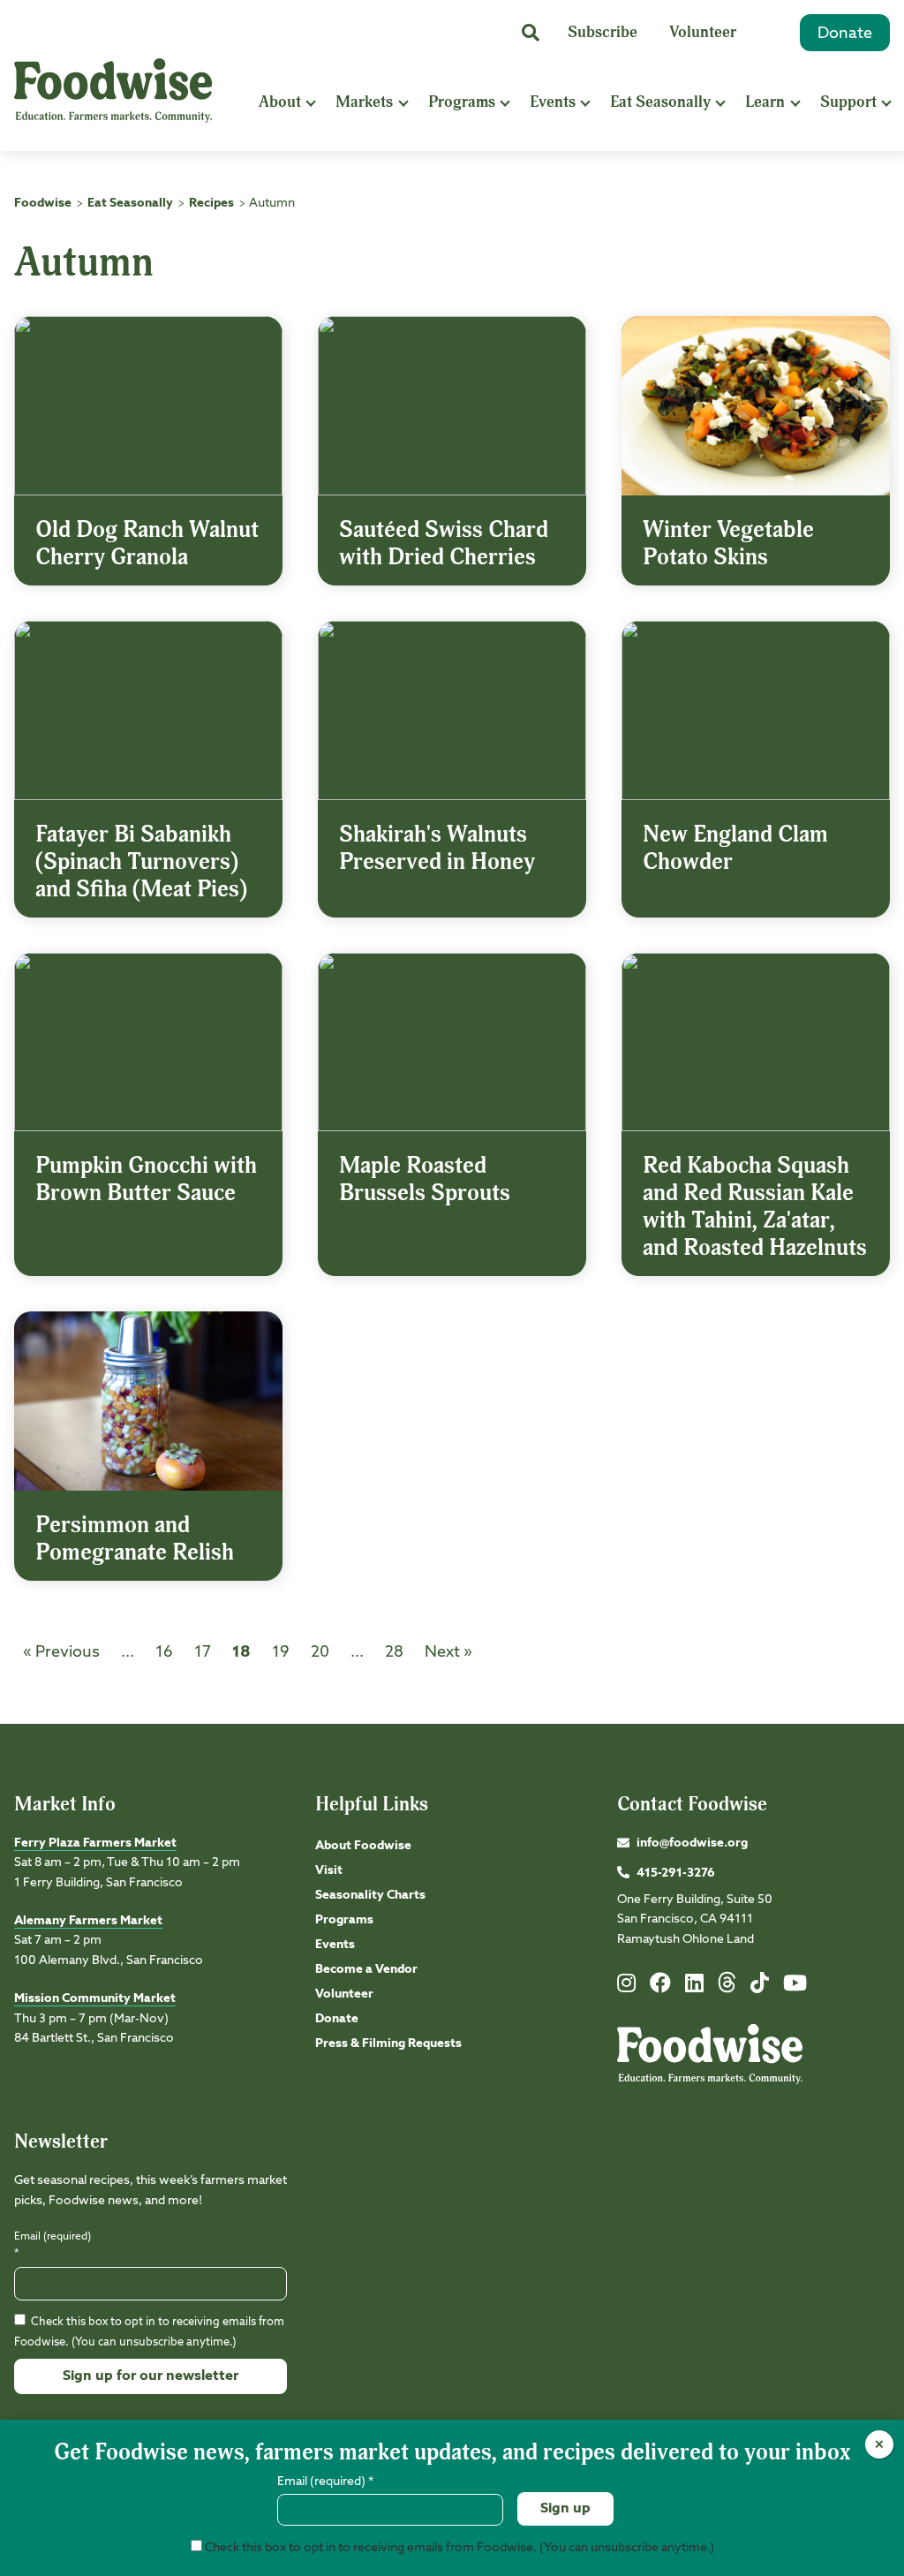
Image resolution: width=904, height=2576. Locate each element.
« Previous (61, 1652)
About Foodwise (363, 1846)
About (280, 102)
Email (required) (53, 2245)
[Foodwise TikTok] (760, 1987)
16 (164, 1652)
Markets (364, 102)
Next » (448, 1652)
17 (203, 1652)
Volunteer (703, 32)
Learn (765, 102)
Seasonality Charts (370, 1895)
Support (848, 102)
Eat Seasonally (660, 102)
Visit (329, 1870)
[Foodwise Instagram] (626, 1987)
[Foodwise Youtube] (795, 1987)
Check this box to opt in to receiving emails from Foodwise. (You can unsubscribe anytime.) (458, 2548)
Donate (845, 34)
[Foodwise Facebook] (660, 1987)
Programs (462, 102)
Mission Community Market (95, 1998)
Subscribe (603, 32)
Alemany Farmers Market (88, 1921)
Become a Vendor (366, 1969)
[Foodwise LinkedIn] (694, 1987)
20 (320, 1652)
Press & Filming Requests (388, 2043)
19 (281, 1652)
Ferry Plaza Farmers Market (95, 1843)
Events (553, 102)
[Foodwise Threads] (727, 1990)
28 (394, 1652)
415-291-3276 (676, 1873)
